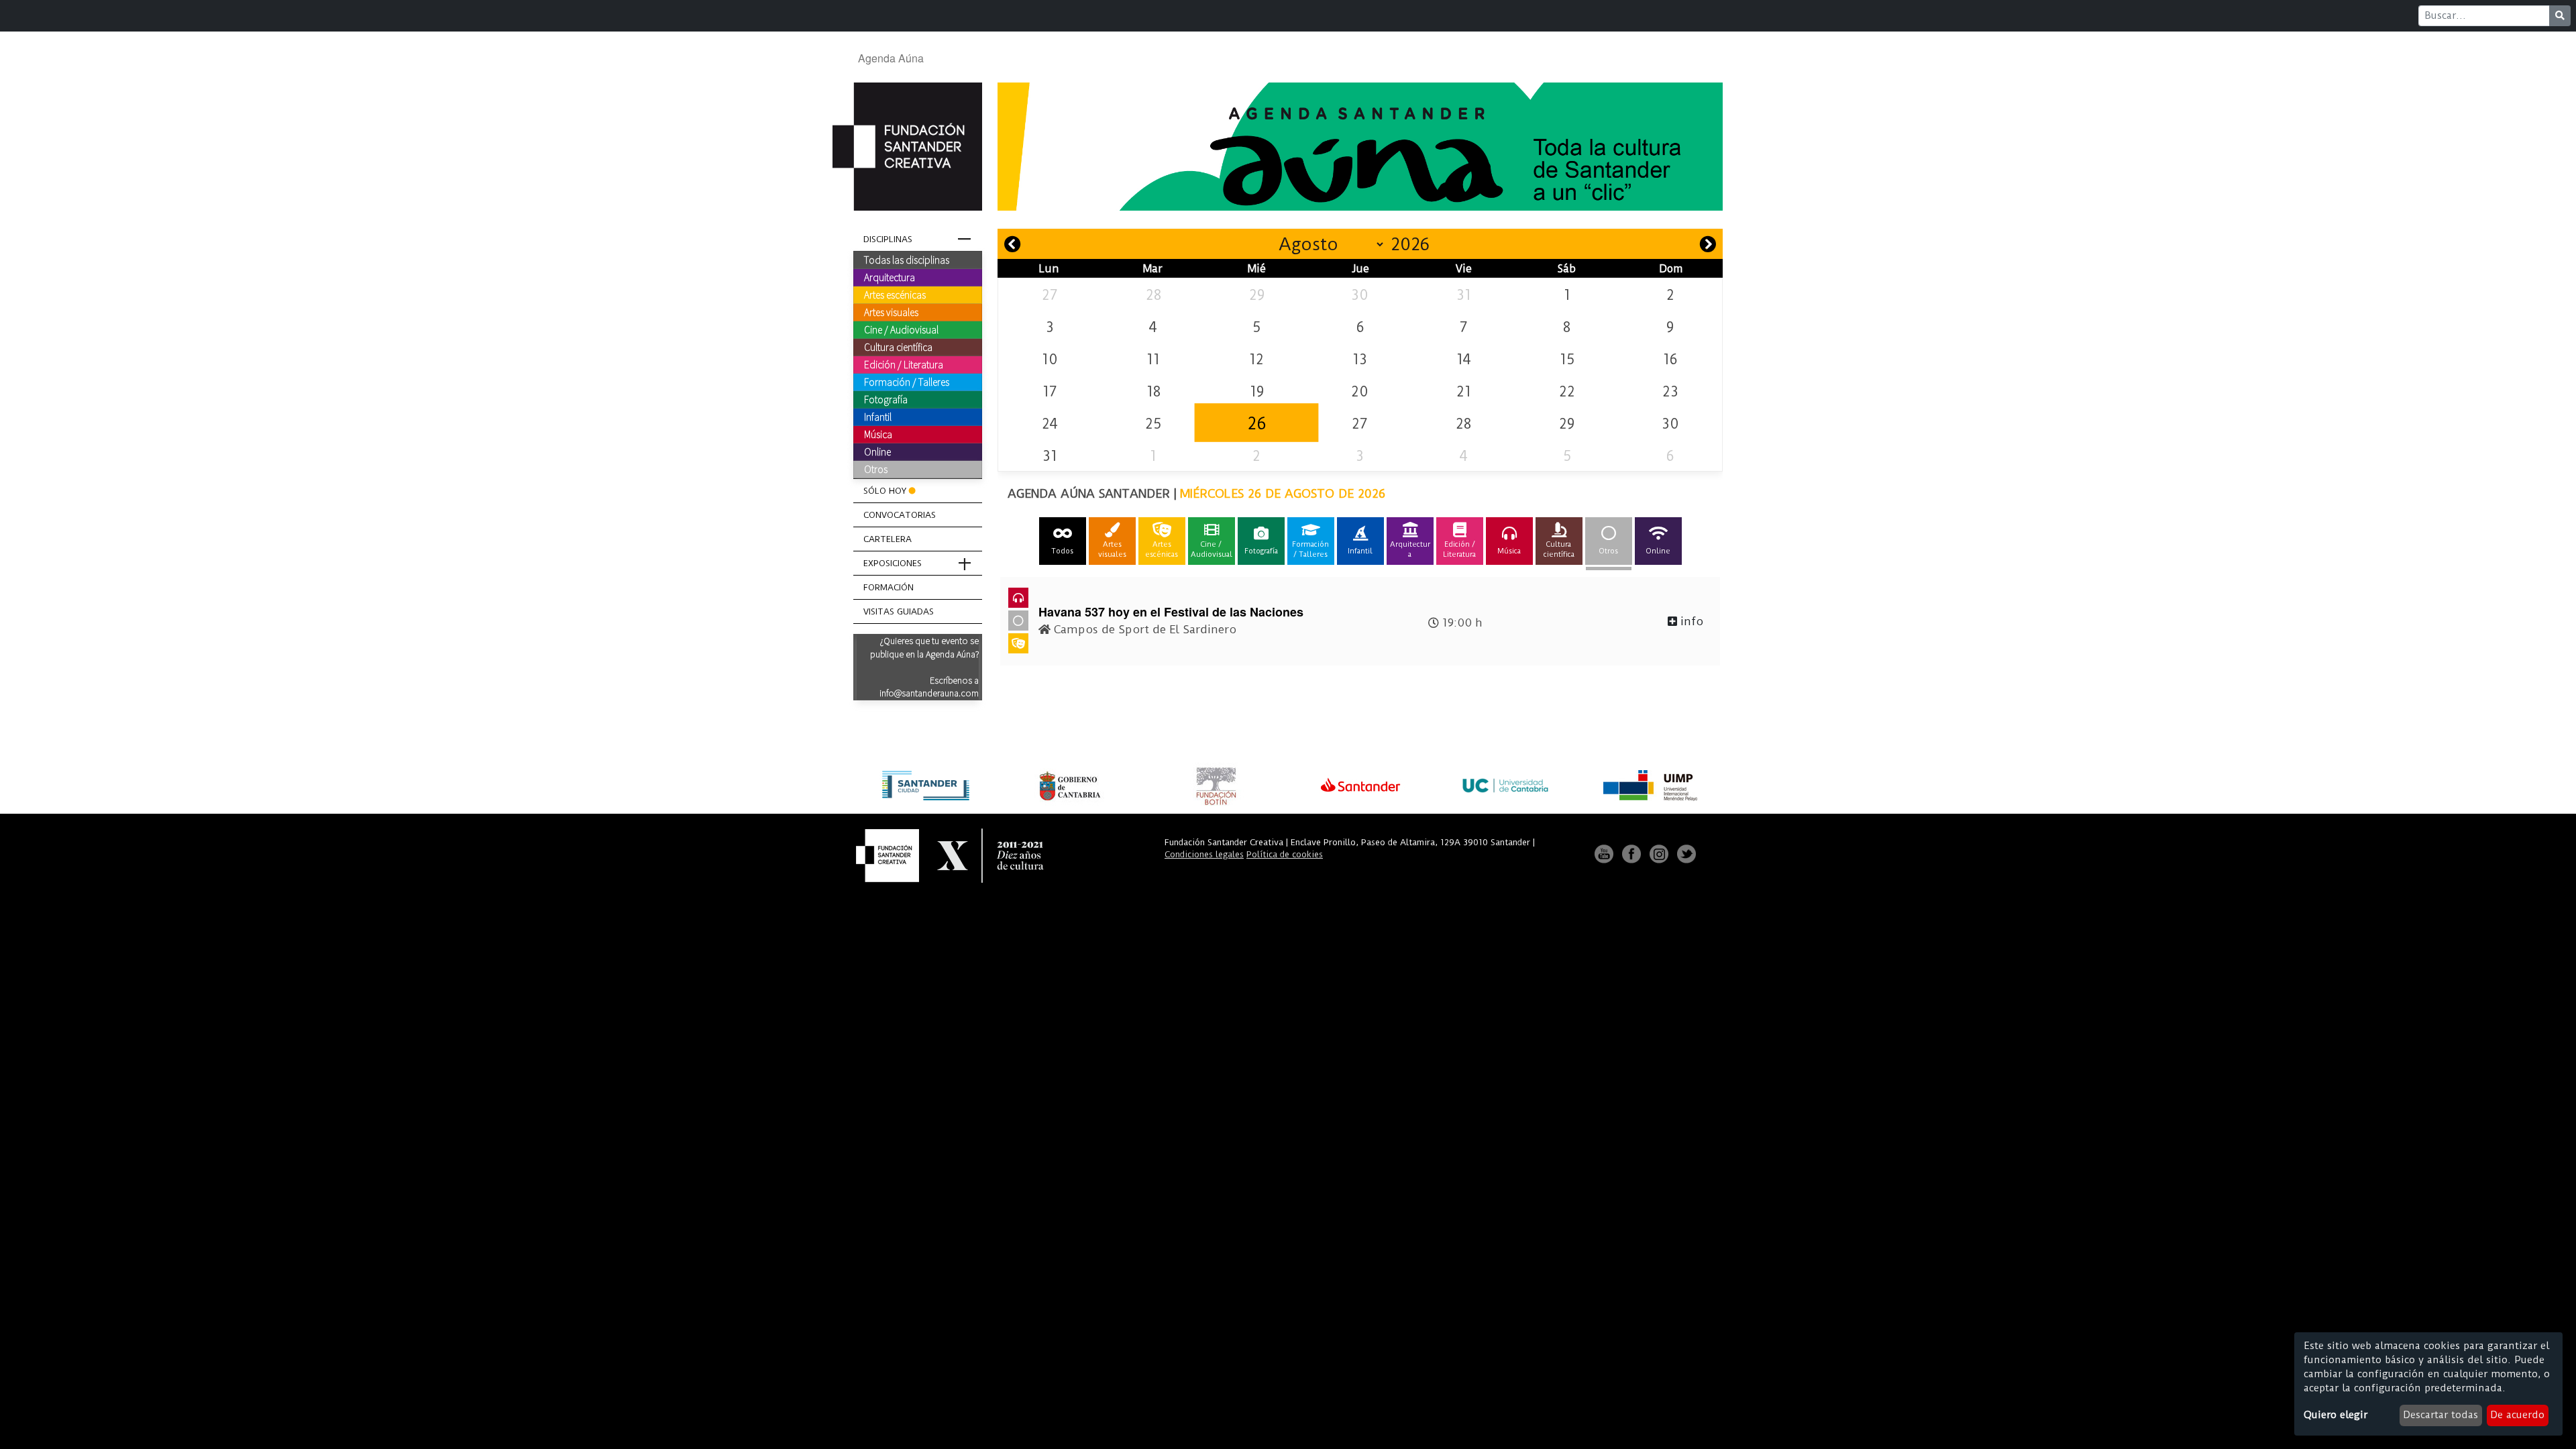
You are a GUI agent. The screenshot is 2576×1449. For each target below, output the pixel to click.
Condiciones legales (1204, 854)
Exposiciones (893, 563)
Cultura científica (898, 347)
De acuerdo (2517, 1415)
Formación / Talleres (907, 382)
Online (877, 451)
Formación (889, 587)
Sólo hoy (885, 491)
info (1690, 621)
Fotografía (886, 399)
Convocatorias (900, 515)
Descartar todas (2440, 1415)
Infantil (878, 417)
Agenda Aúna (891, 58)
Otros (876, 469)
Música (878, 434)
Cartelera (888, 539)
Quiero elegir (2336, 1415)
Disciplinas (888, 239)
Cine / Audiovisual (901, 329)
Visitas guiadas (899, 611)
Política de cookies (1285, 854)
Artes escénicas (895, 294)
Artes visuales (891, 312)
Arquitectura (890, 277)
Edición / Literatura (904, 364)
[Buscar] (2560, 16)
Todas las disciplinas (907, 260)
